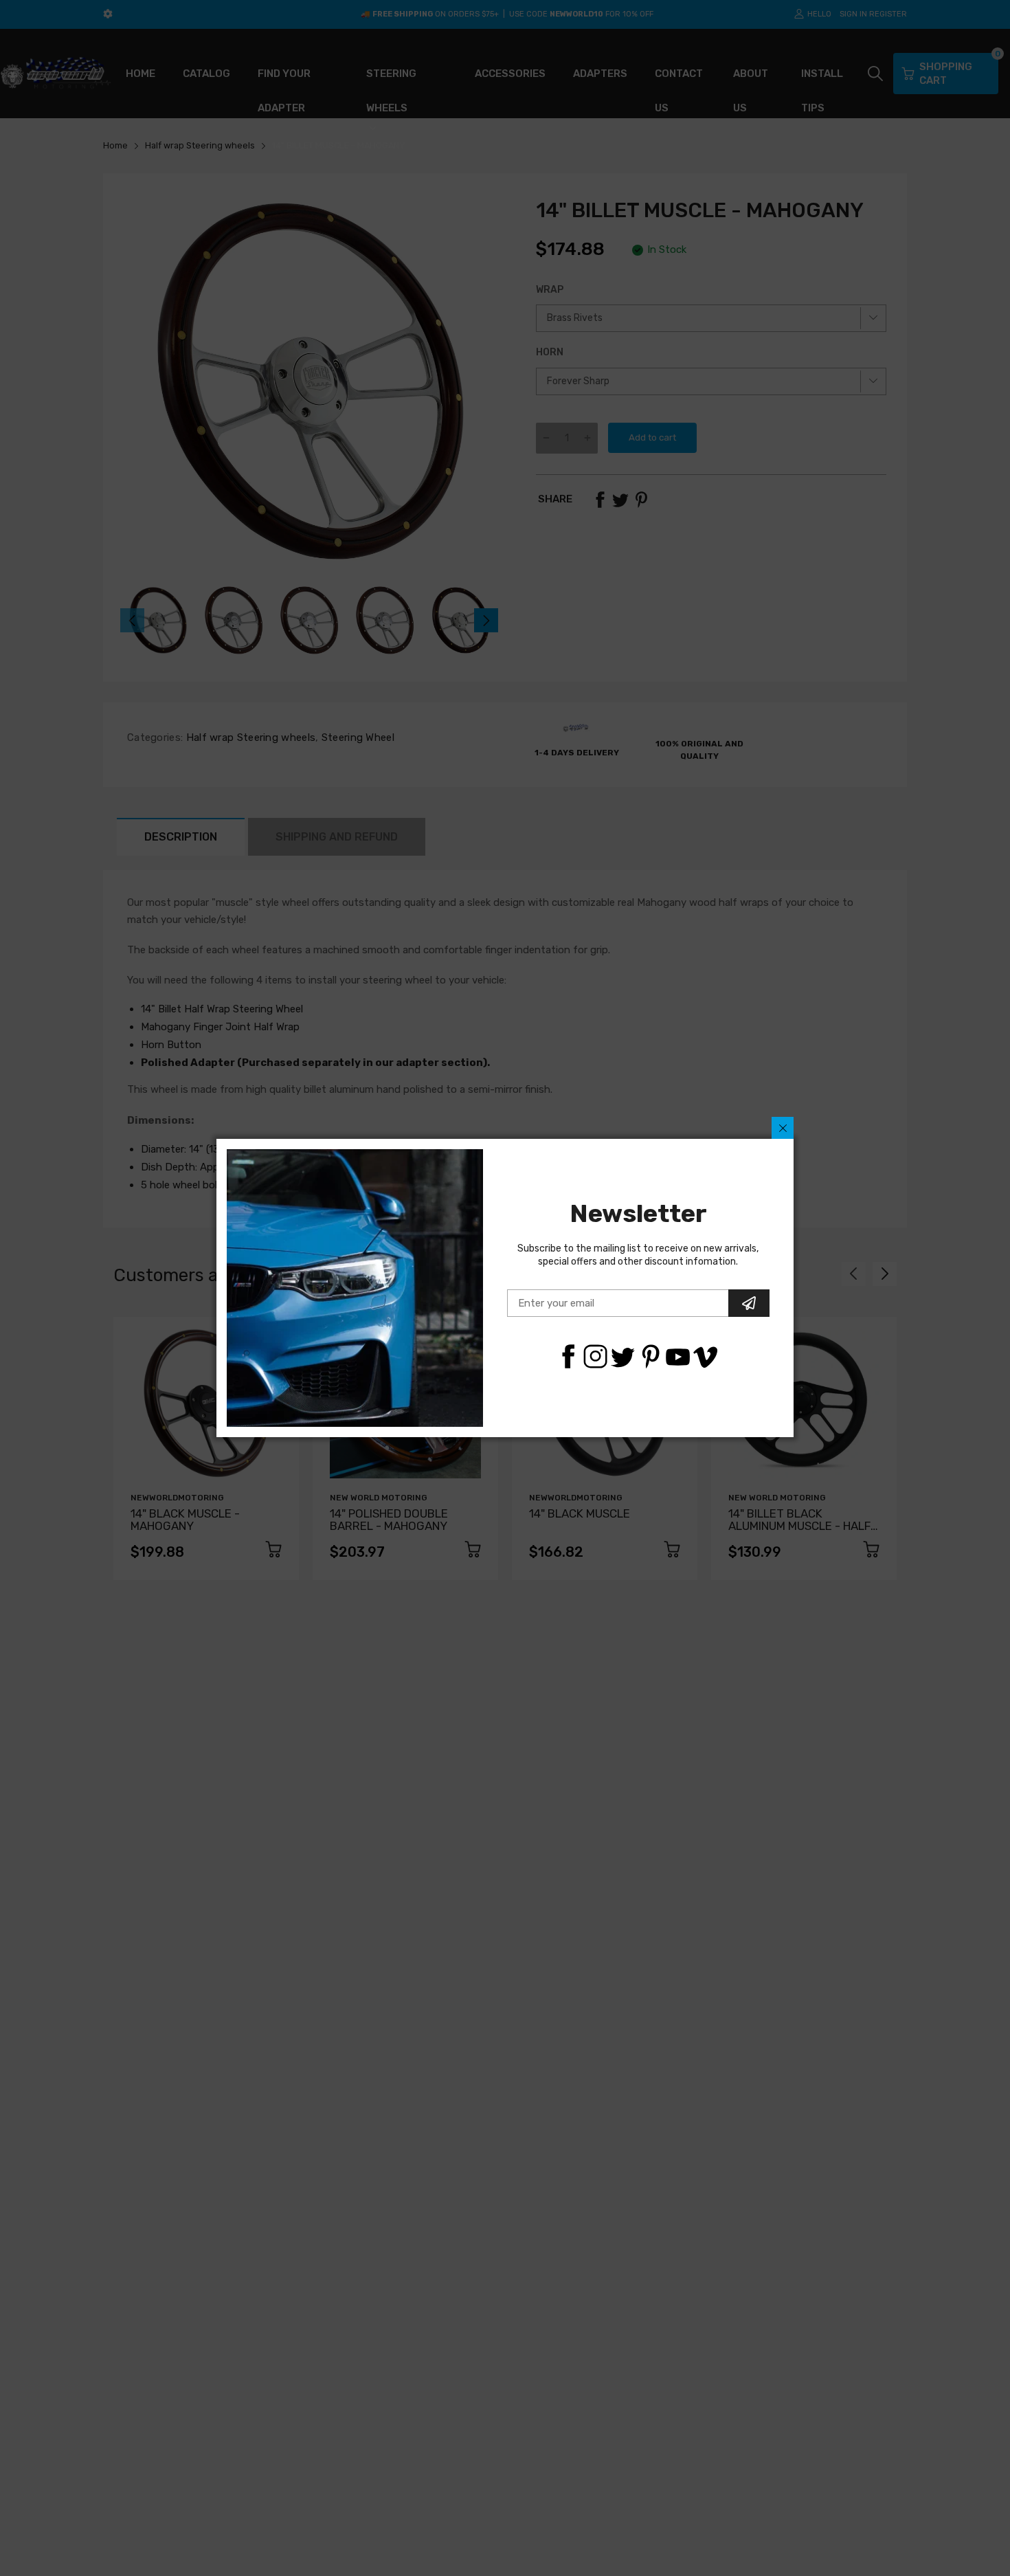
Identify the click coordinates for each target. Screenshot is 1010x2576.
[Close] (783, 1128)
